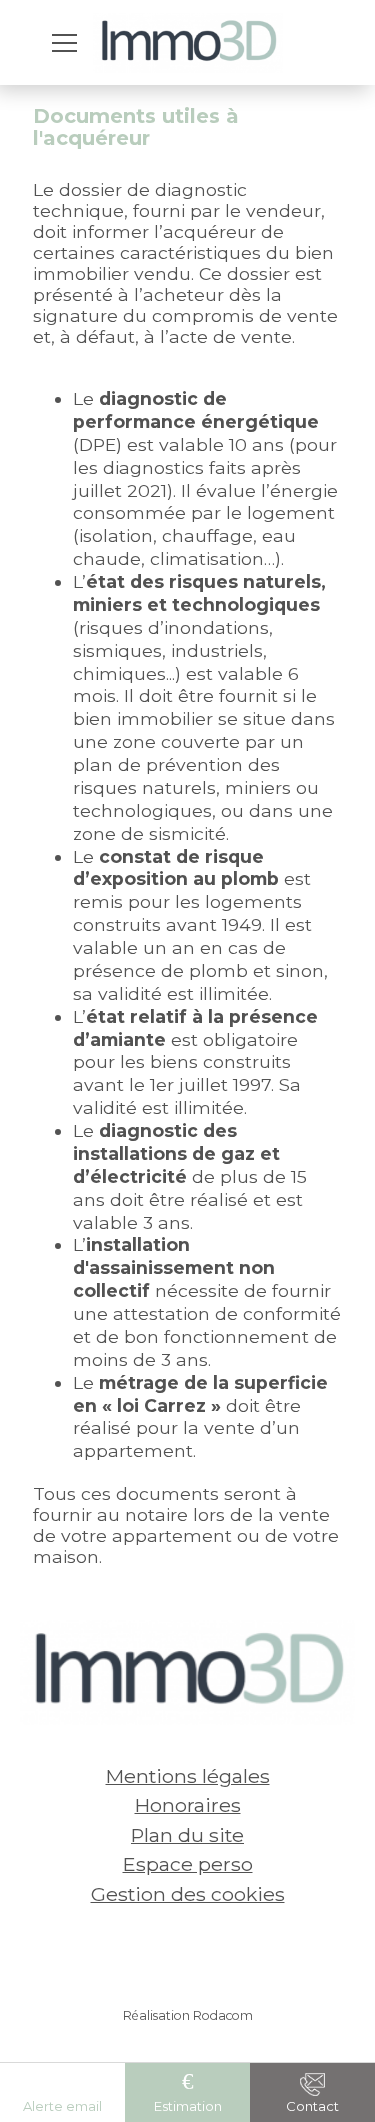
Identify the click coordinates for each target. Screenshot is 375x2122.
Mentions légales (188, 1776)
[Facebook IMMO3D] (158, 1952)
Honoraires (188, 1805)
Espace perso (188, 1864)
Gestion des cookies (188, 1894)
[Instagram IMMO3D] (218, 1952)
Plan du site (187, 1835)
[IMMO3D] (188, 42)
